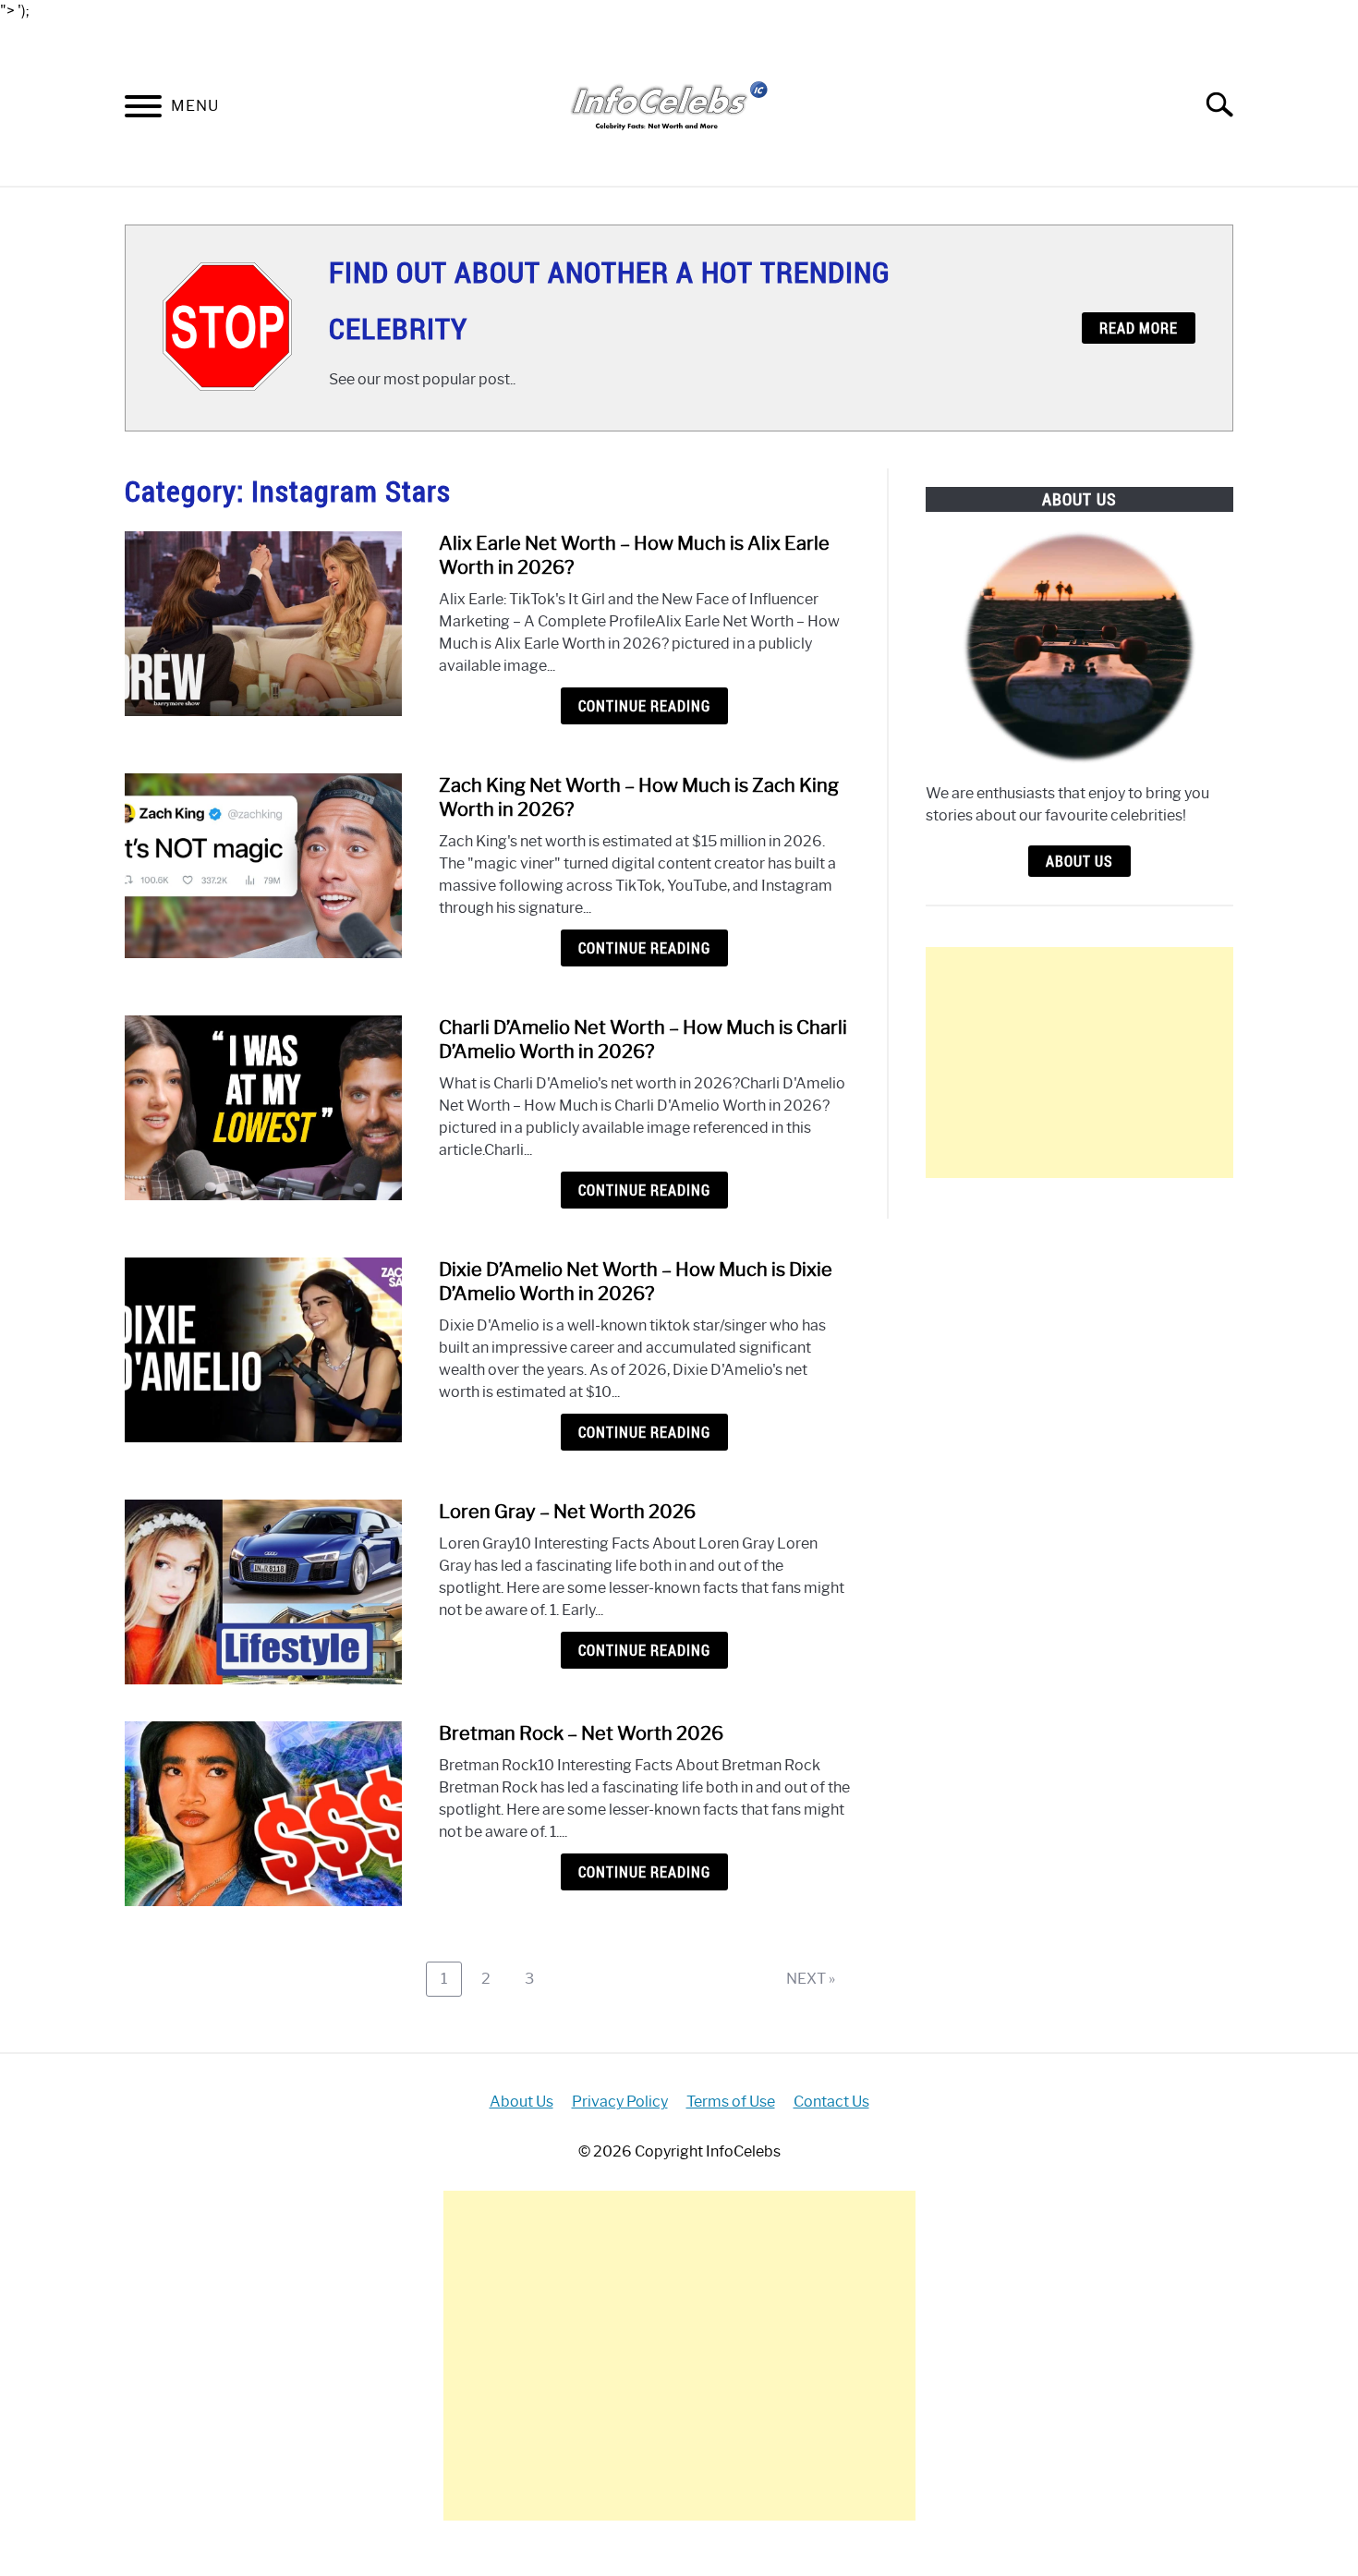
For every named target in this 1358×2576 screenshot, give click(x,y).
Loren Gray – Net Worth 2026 (567, 1512)
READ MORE (1139, 328)
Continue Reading (644, 706)
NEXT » (811, 1979)
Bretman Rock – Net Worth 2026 (581, 1733)
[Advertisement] (1079, 1063)
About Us (1079, 861)
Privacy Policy (620, 2102)
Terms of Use (731, 2102)
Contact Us (831, 2102)
